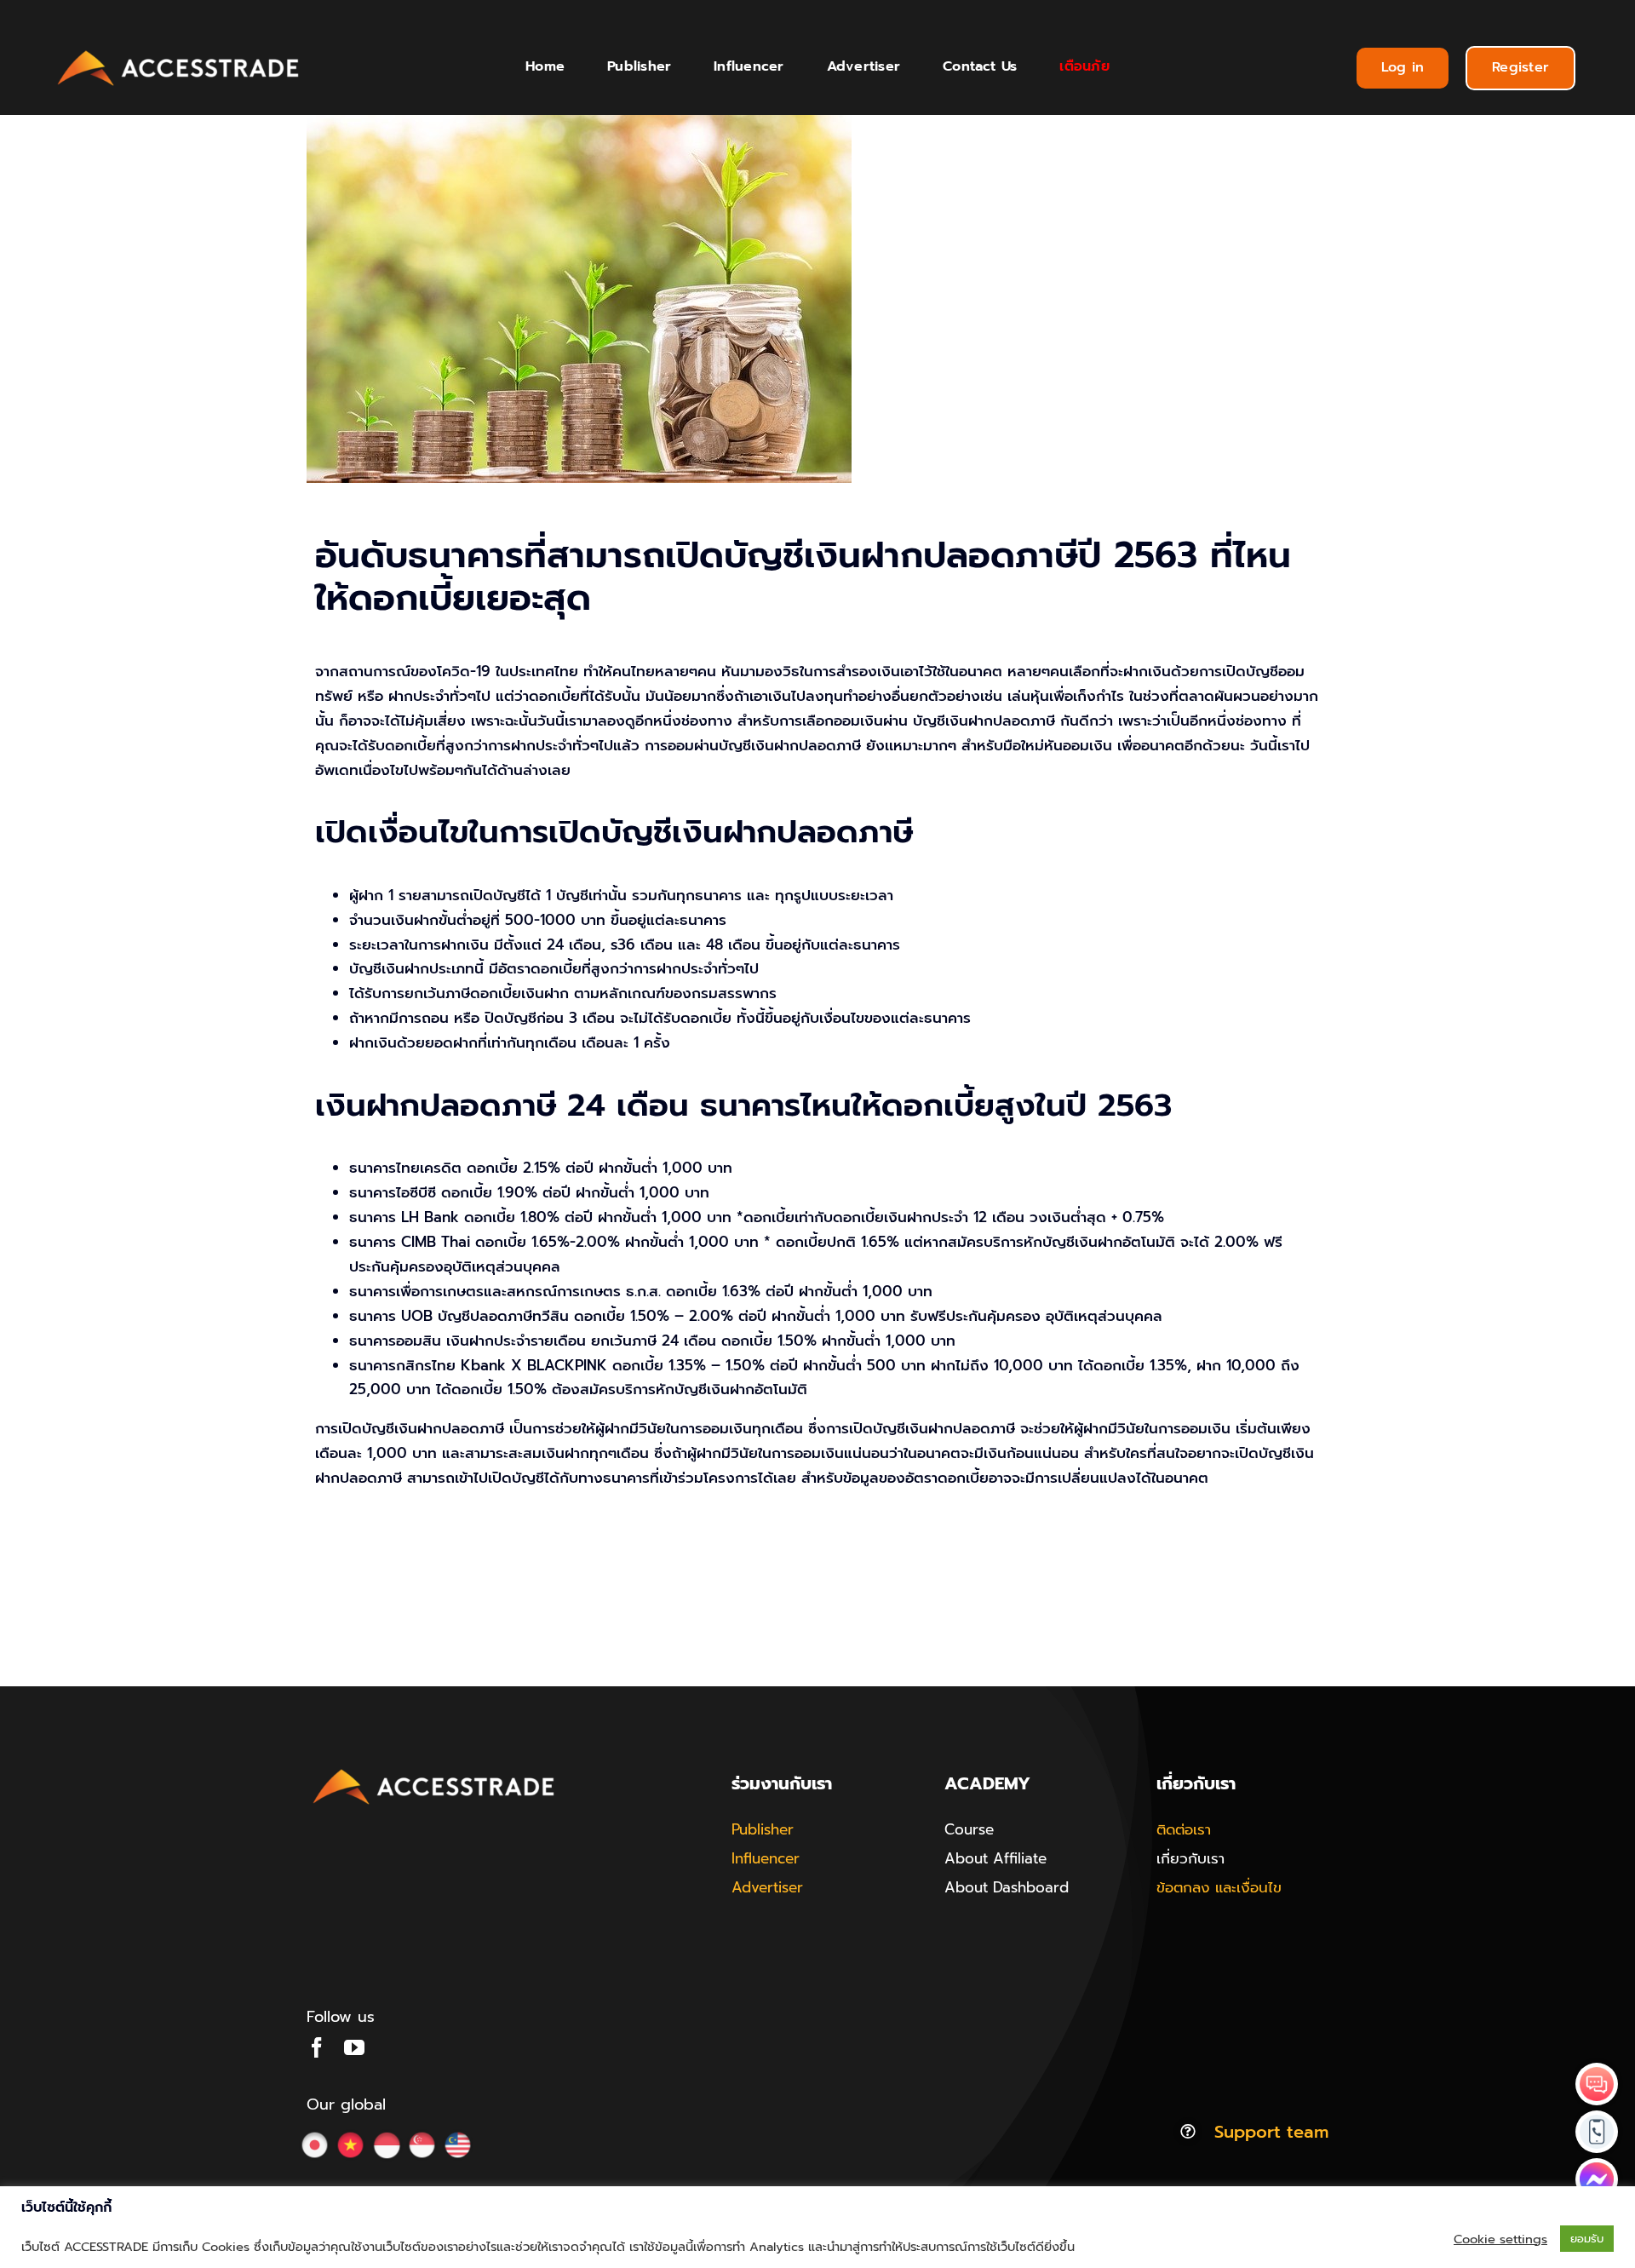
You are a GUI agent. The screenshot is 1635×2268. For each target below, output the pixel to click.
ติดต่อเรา (1184, 1829)
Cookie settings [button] (1500, 2239)
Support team (1271, 2132)
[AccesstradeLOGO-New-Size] (179, 51)
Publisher (763, 1829)
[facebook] (317, 2047)
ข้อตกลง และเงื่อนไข (1219, 1887)
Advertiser (767, 1887)
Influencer (766, 1858)
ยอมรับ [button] (1587, 2239)
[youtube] (354, 2047)
